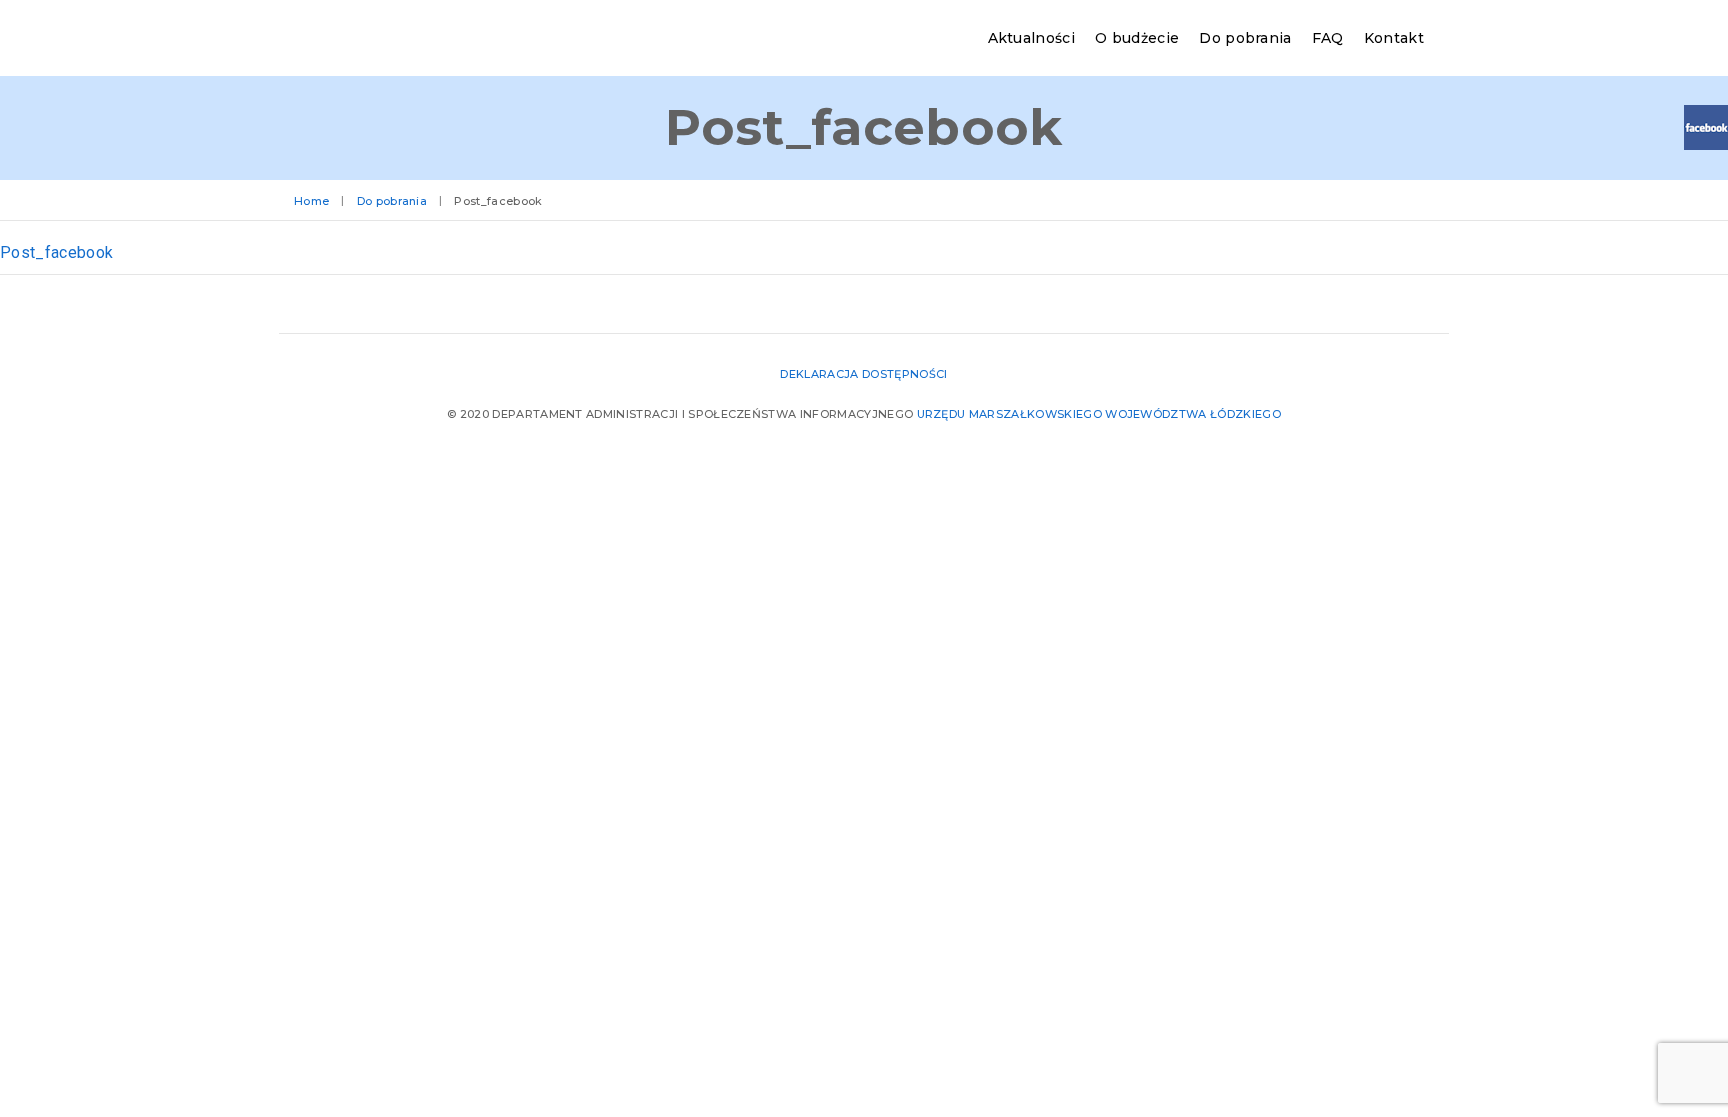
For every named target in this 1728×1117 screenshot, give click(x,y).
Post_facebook (56, 252)
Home (311, 201)
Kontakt (1394, 38)
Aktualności (1032, 38)
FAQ (1328, 38)
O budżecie (1137, 38)
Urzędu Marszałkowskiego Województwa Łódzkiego (1099, 414)
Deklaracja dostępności (863, 374)
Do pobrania (1245, 38)
